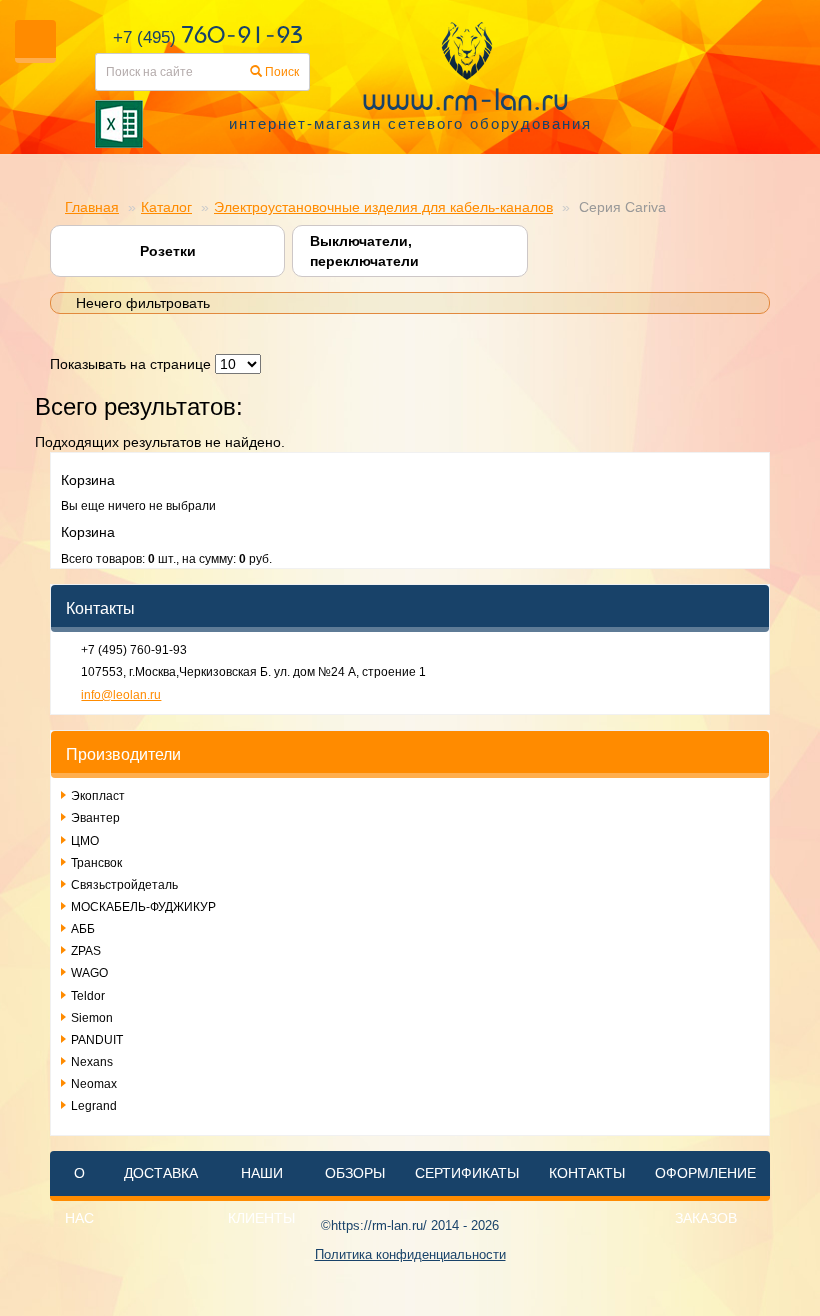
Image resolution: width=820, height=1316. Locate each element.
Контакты (587, 1173)
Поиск (280, 72)
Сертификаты (467, 1173)
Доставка (161, 1173)
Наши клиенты (261, 1195)
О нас (79, 1195)
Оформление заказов (705, 1195)
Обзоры (355, 1173)
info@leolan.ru (121, 695)
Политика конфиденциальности (410, 1254)
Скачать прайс (330, 124)
